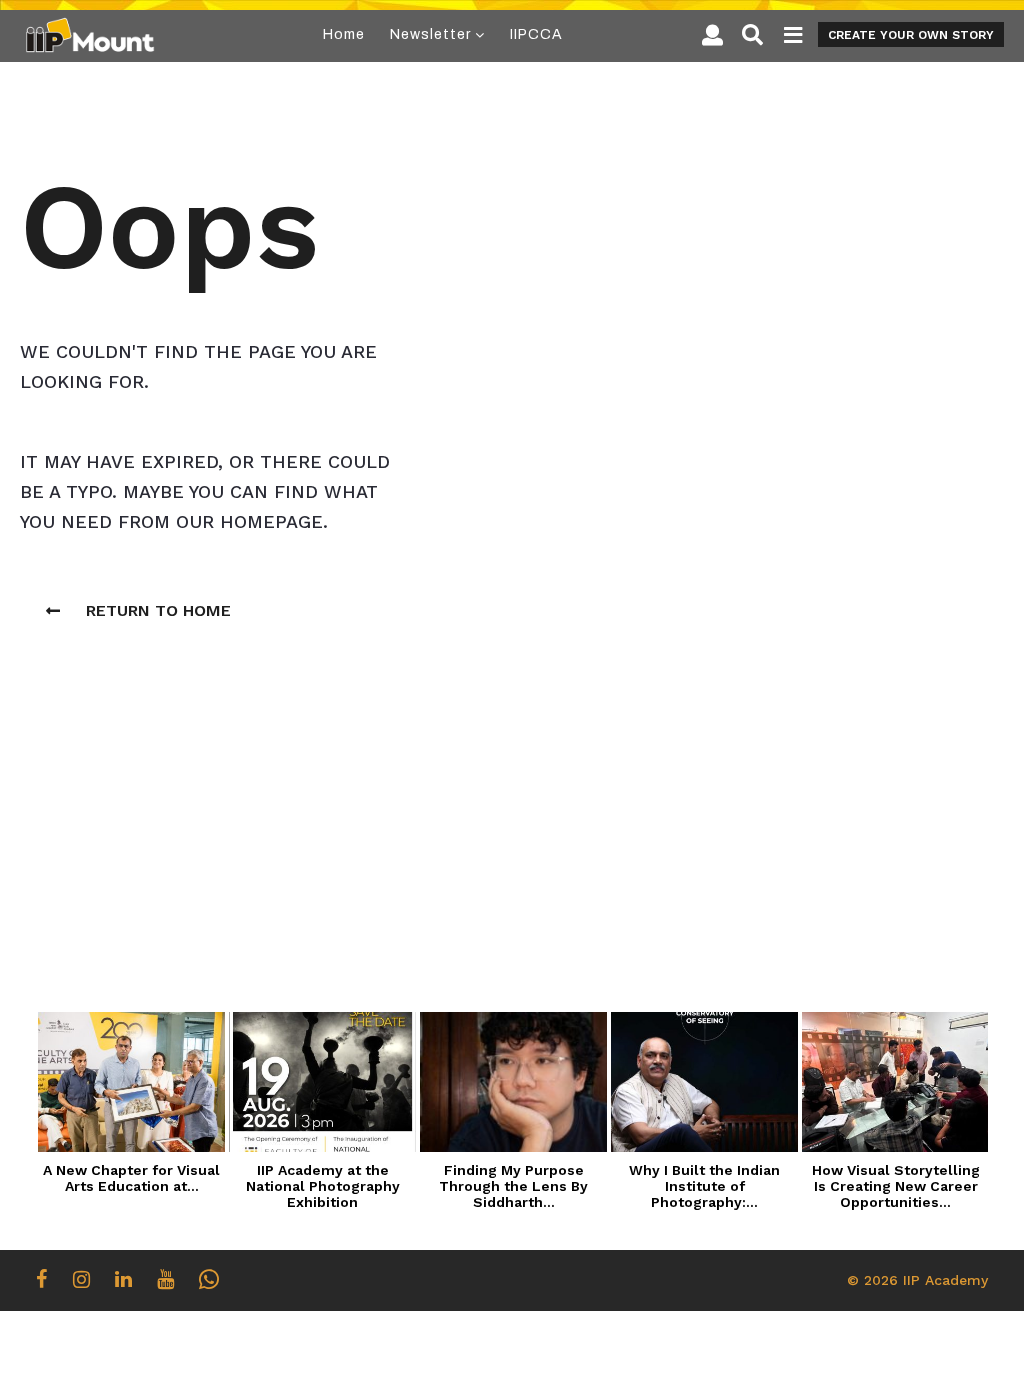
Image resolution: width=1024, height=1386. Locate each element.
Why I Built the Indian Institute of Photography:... (704, 1186)
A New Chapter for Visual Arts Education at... (131, 1178)
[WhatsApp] (209, 1279)
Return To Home (158, 610)
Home (344, 34)
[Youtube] (165, 1279)
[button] (712, 35)
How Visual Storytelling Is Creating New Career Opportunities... (896, 1186)
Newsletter (430, 34)
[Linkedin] (123, 1279)
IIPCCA (536, 34)
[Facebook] (42, 1279)
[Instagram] (81, 1279)
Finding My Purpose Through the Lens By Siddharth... (513, 1186)
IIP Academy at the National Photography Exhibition (323, 1186)
